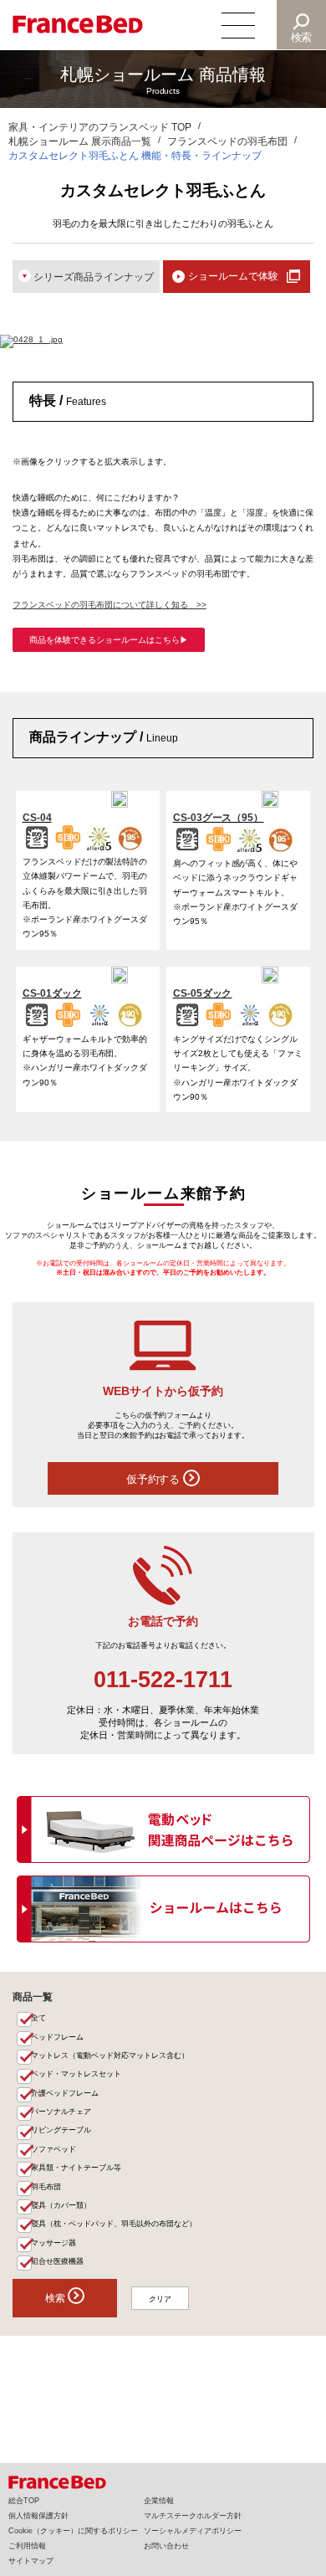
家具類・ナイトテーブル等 (76, 2168)
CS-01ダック (52, 993)
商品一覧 (33, 1996)
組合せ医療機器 (57, 2261)
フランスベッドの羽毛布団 (227, 141)
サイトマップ (31, 2561)
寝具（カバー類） (61, 2205)
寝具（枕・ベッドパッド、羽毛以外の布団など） (114, 2224)
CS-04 (37, 817)
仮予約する (155, 1479)
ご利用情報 (27, 2546)
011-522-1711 (163, 1680)
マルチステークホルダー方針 (193, 2516)
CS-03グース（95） (219, 817)
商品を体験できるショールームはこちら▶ (109, 640)
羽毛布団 (46, 2187)
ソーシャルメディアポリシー (193, 2531)
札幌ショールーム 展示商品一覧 (80, 141)
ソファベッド (53, 2149)
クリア (160, 2299)
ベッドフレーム (57, 2037)
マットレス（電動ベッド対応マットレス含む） (110, 2055)
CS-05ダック (203, 993)
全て (38, 2018)
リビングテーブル (61, 2130)
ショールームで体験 (233, 276)
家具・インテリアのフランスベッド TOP (100, 127)
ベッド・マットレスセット (76, 2074)
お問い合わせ (166, 2546)
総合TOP (24, 2501)
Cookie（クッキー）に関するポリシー (73, 2531)
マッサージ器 (53, 2243)
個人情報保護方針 (38, 2516)
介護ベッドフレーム (65, 2093)
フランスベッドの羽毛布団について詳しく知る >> (110, 605)
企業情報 (159, 2501)
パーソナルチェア (61, 2112)
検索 (302, 37)
